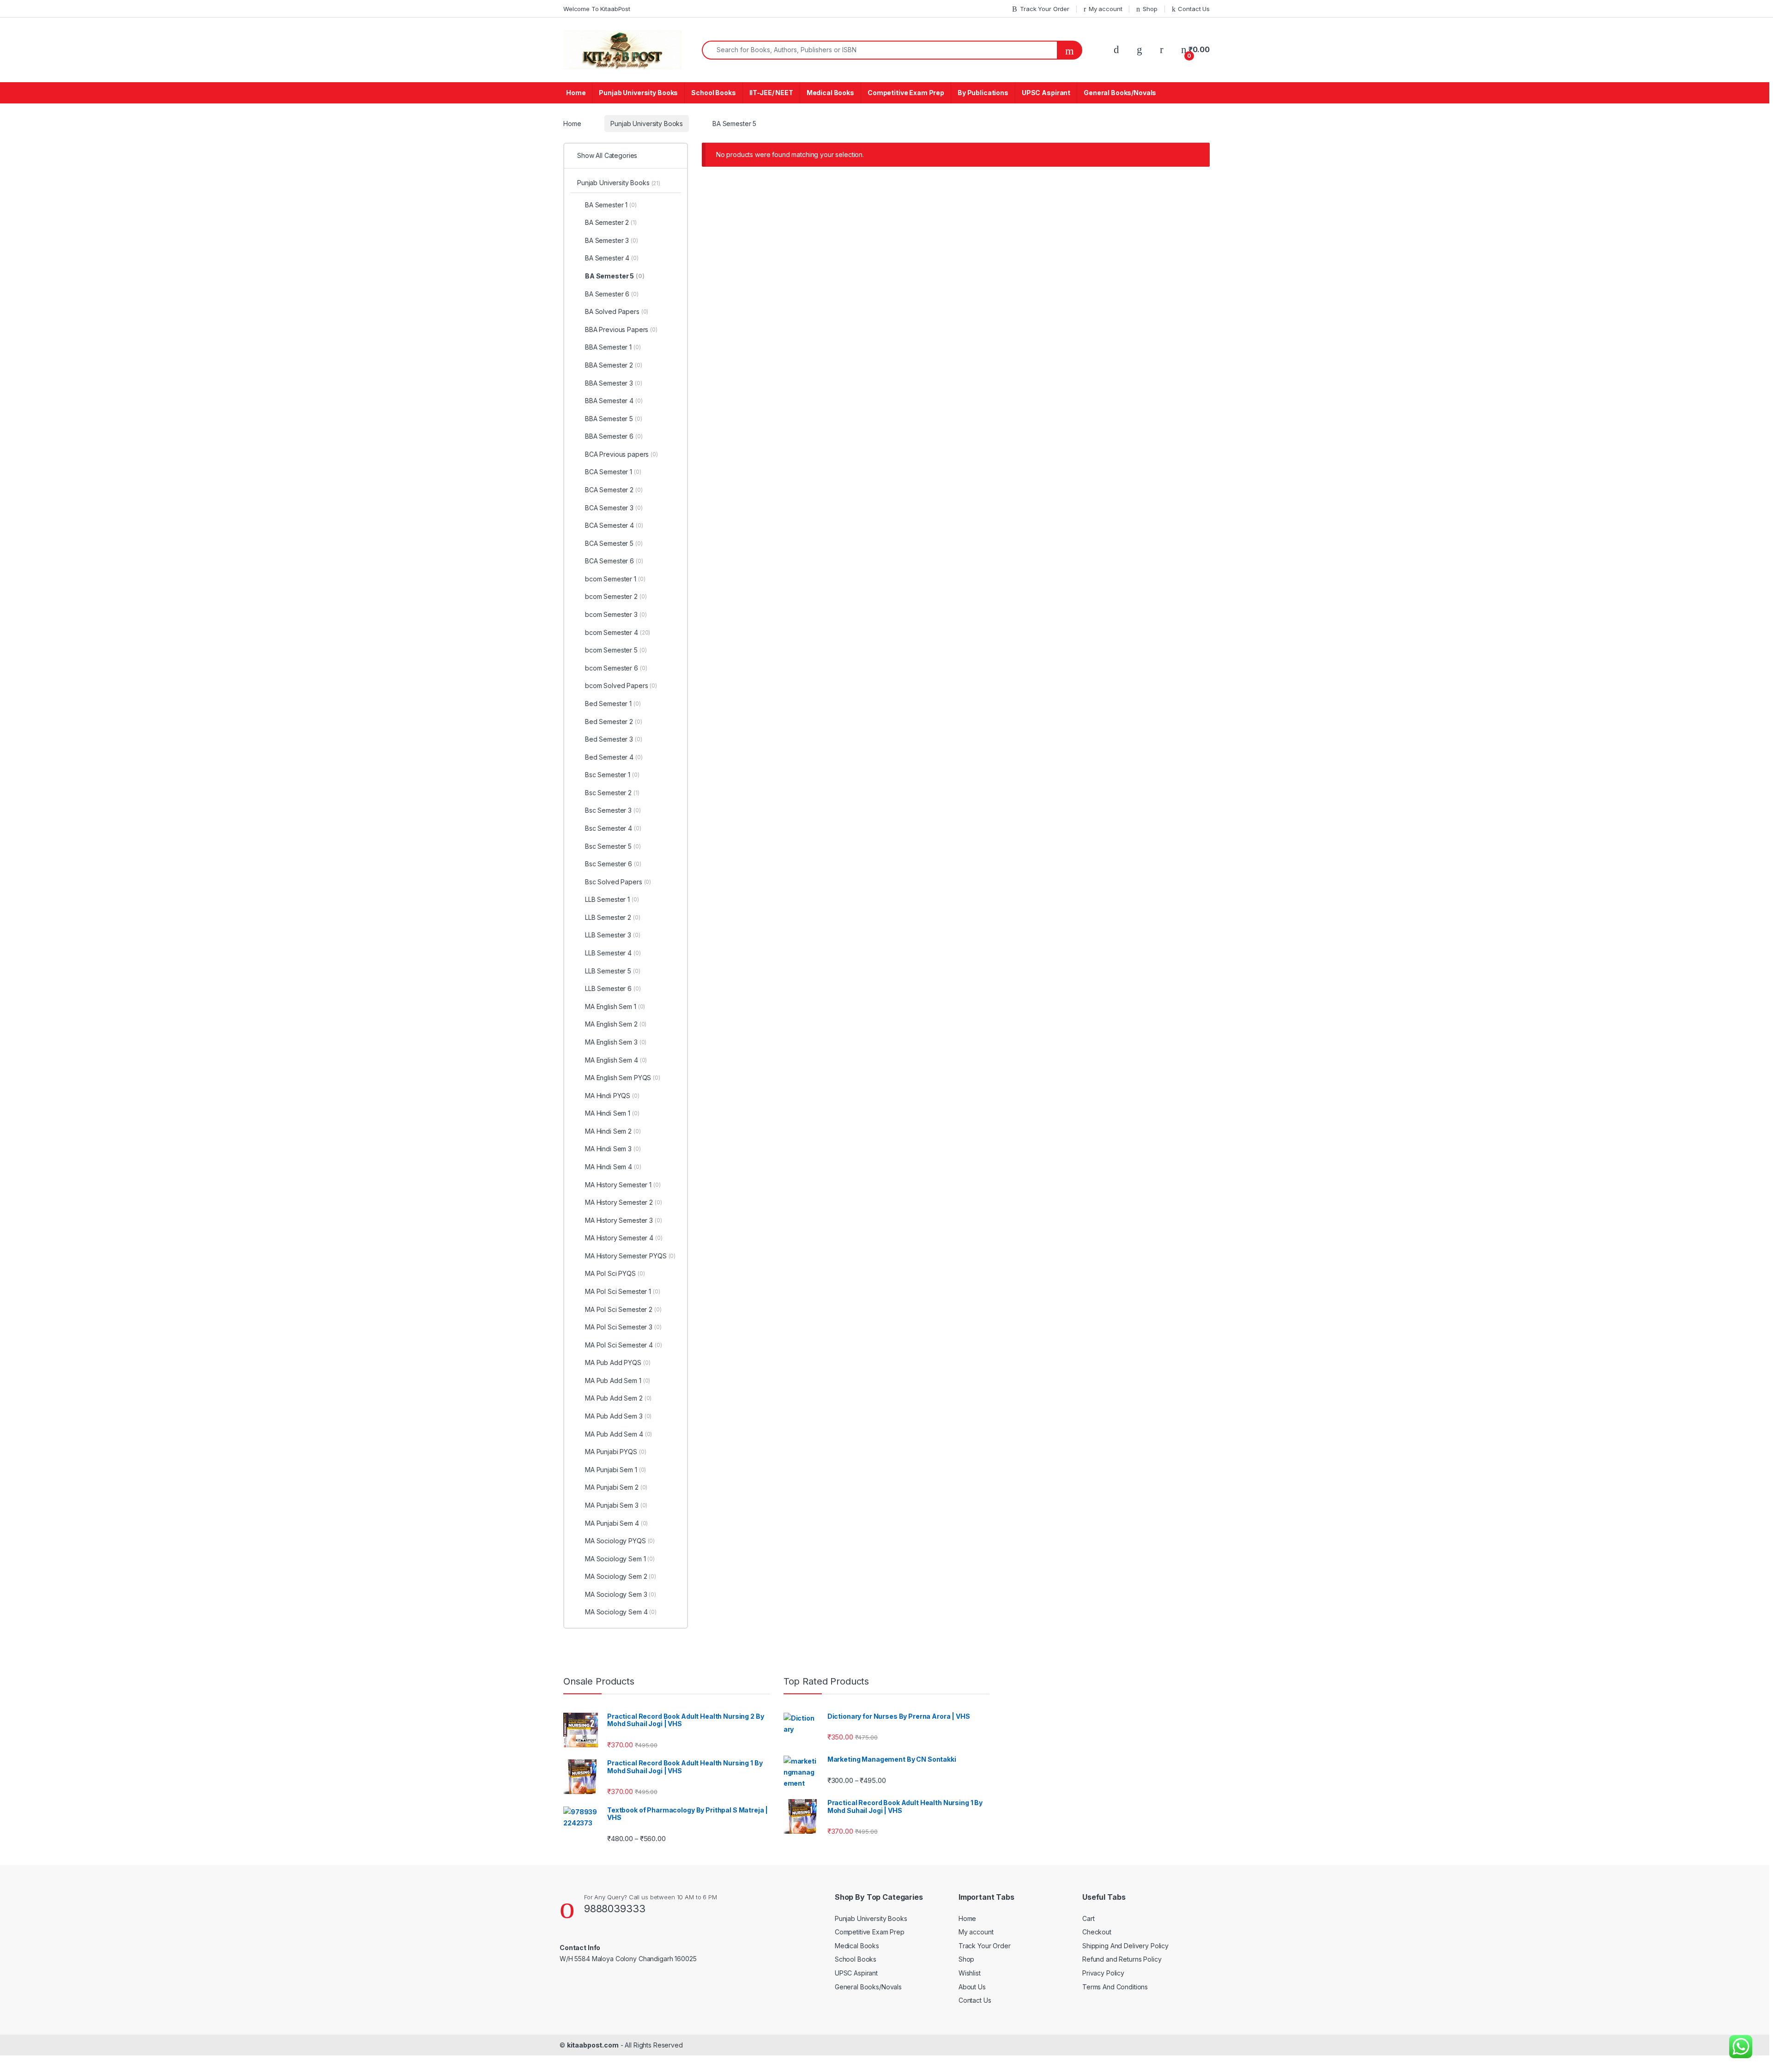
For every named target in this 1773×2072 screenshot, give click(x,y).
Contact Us (1194, 9)
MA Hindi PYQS (612, 1096)
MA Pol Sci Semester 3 (623, 1327)
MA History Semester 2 (624, 1202)
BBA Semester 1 (613, 347)
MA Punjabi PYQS (616, 1452)
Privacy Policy (1103, 1973)
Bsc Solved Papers (618, 882)
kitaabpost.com (593, 2045)
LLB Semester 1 (612, 899)
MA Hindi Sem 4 (613, 1167)
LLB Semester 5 (613, 971)
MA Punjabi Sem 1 (615, 1470)
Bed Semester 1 (613, 704)
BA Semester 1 (611, 205)
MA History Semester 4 (624, 1238)
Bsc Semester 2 (612, 793)
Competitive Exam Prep (906, 93)
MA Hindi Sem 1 (612, 1113)
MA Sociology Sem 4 (621, 1612)
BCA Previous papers (621, 454)
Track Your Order (1045, 9)
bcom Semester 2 (616, 596)
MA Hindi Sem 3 (613, 1149)
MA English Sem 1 (615, 1006)
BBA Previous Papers (621, 329)
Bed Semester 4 (614, 757)
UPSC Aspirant (1046, 93)
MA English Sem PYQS (623, 1078)
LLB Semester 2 (613, 917)
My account (1105, 9)
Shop (1150, 9)
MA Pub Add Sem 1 (618, 1380)
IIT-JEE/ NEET (771, 93)
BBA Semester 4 (614, 401)
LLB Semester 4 (613, 953)
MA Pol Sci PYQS (615, 1273)
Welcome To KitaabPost (597, 9)
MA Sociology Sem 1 (620, 1559)
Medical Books (830, 93)
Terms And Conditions (1115, 1987)
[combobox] (880, 50)
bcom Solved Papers (621, 686)
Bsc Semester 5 (613, 846)
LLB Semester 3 (613, 935)
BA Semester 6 (612, 294)
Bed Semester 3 (614, 739)
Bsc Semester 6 (613, 864)
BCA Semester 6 (614, 561)
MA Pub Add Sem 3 (618, 1416)
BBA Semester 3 (614, 383)
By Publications (983, 93)
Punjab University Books (638, 93)
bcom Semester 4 (618, 632)
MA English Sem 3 (616, 1042)
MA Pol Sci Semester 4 (624, 1345)
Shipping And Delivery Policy (1125, 1946)
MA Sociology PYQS (620, 1541)
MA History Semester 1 (623, 1185)
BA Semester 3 (612, 240)
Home (576, 93)
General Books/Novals (1120, 93)
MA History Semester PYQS (630, 1256)
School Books (713, 93)
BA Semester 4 (612, 258)
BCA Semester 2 (614, 490)
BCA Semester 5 (614, 543)
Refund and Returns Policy (1122, 1959)
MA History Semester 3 (624, 1220)
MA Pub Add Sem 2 (618, 1398)
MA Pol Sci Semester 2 (623, 1309)
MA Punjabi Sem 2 (616, 1487)
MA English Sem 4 (616, 1060)
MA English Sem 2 (616, 1024)
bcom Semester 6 (616, 668)
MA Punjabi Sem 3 (616, 1505)
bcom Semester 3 (616, 614)
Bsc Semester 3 (613, 810)
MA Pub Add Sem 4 (618, 1434)
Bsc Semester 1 (612, 775)
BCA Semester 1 (613, 472)
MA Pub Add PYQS (618, 1362)
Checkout (1097, 1932)
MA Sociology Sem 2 (621, 1576)
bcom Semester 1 (615, 579)
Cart (1088, 1918)
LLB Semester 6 (613, 988)
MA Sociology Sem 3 (621, 1594)
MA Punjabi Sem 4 (616, 1523)
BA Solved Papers (617, 311)
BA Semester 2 (611, 222)
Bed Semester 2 (614, 722)
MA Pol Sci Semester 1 (623, 1291)
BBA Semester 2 (614, 365)
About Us (972, 1987)
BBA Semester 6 (614, 436)
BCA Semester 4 (614, 525)
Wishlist (970, 1973)
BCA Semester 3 (614, 508)
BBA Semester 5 (614, 419)
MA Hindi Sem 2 (613, 1131)
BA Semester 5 (615, 276)
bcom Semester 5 (616, 650)
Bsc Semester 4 (613, 828)
